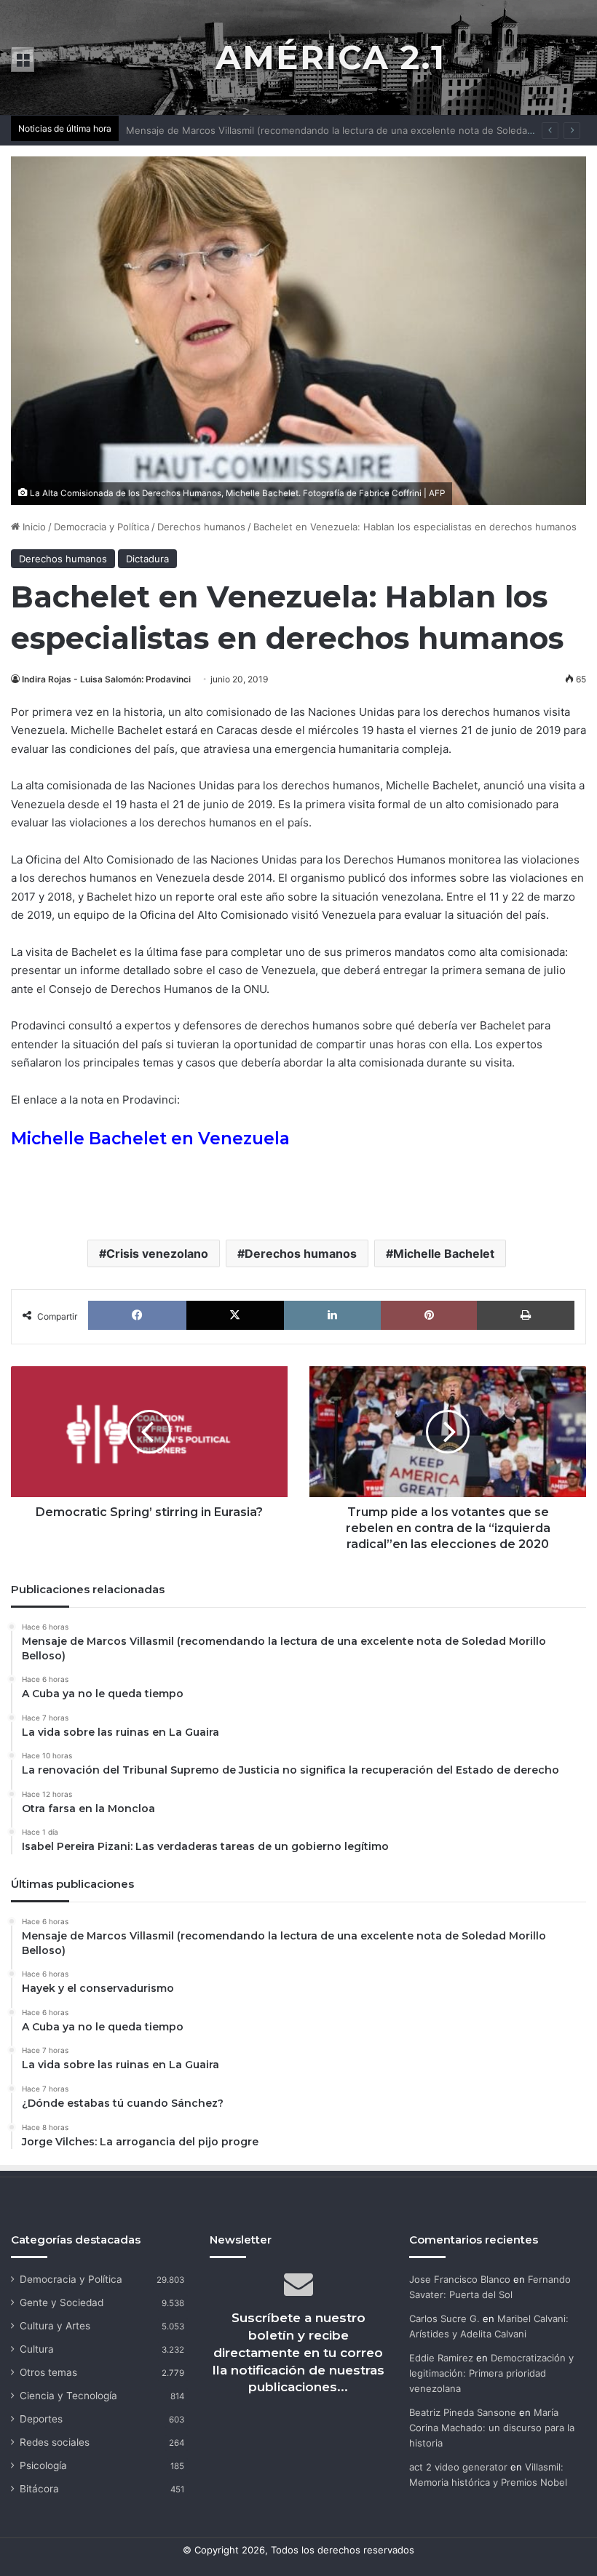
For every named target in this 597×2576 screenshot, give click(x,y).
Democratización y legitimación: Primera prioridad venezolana (491, 2373)
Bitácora (39, 2489)
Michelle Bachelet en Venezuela (150, 1139)
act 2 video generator (458, 2467)
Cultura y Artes (55, 2326)
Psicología (43, 2465)
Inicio (33, 527)
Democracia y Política (102, 527)
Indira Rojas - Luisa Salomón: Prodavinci (106, 679)
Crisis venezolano (157, 1253)
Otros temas (48, 2372)
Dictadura (147, 559)
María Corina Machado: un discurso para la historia (492, 2428)
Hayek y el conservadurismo (190, 130)
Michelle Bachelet (444, 1253)
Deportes (41, 2419)
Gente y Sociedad (62, 2302)
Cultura (37, 2349)
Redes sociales (55, 2442)
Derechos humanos (201, 527)
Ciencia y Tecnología (68, 2396)
